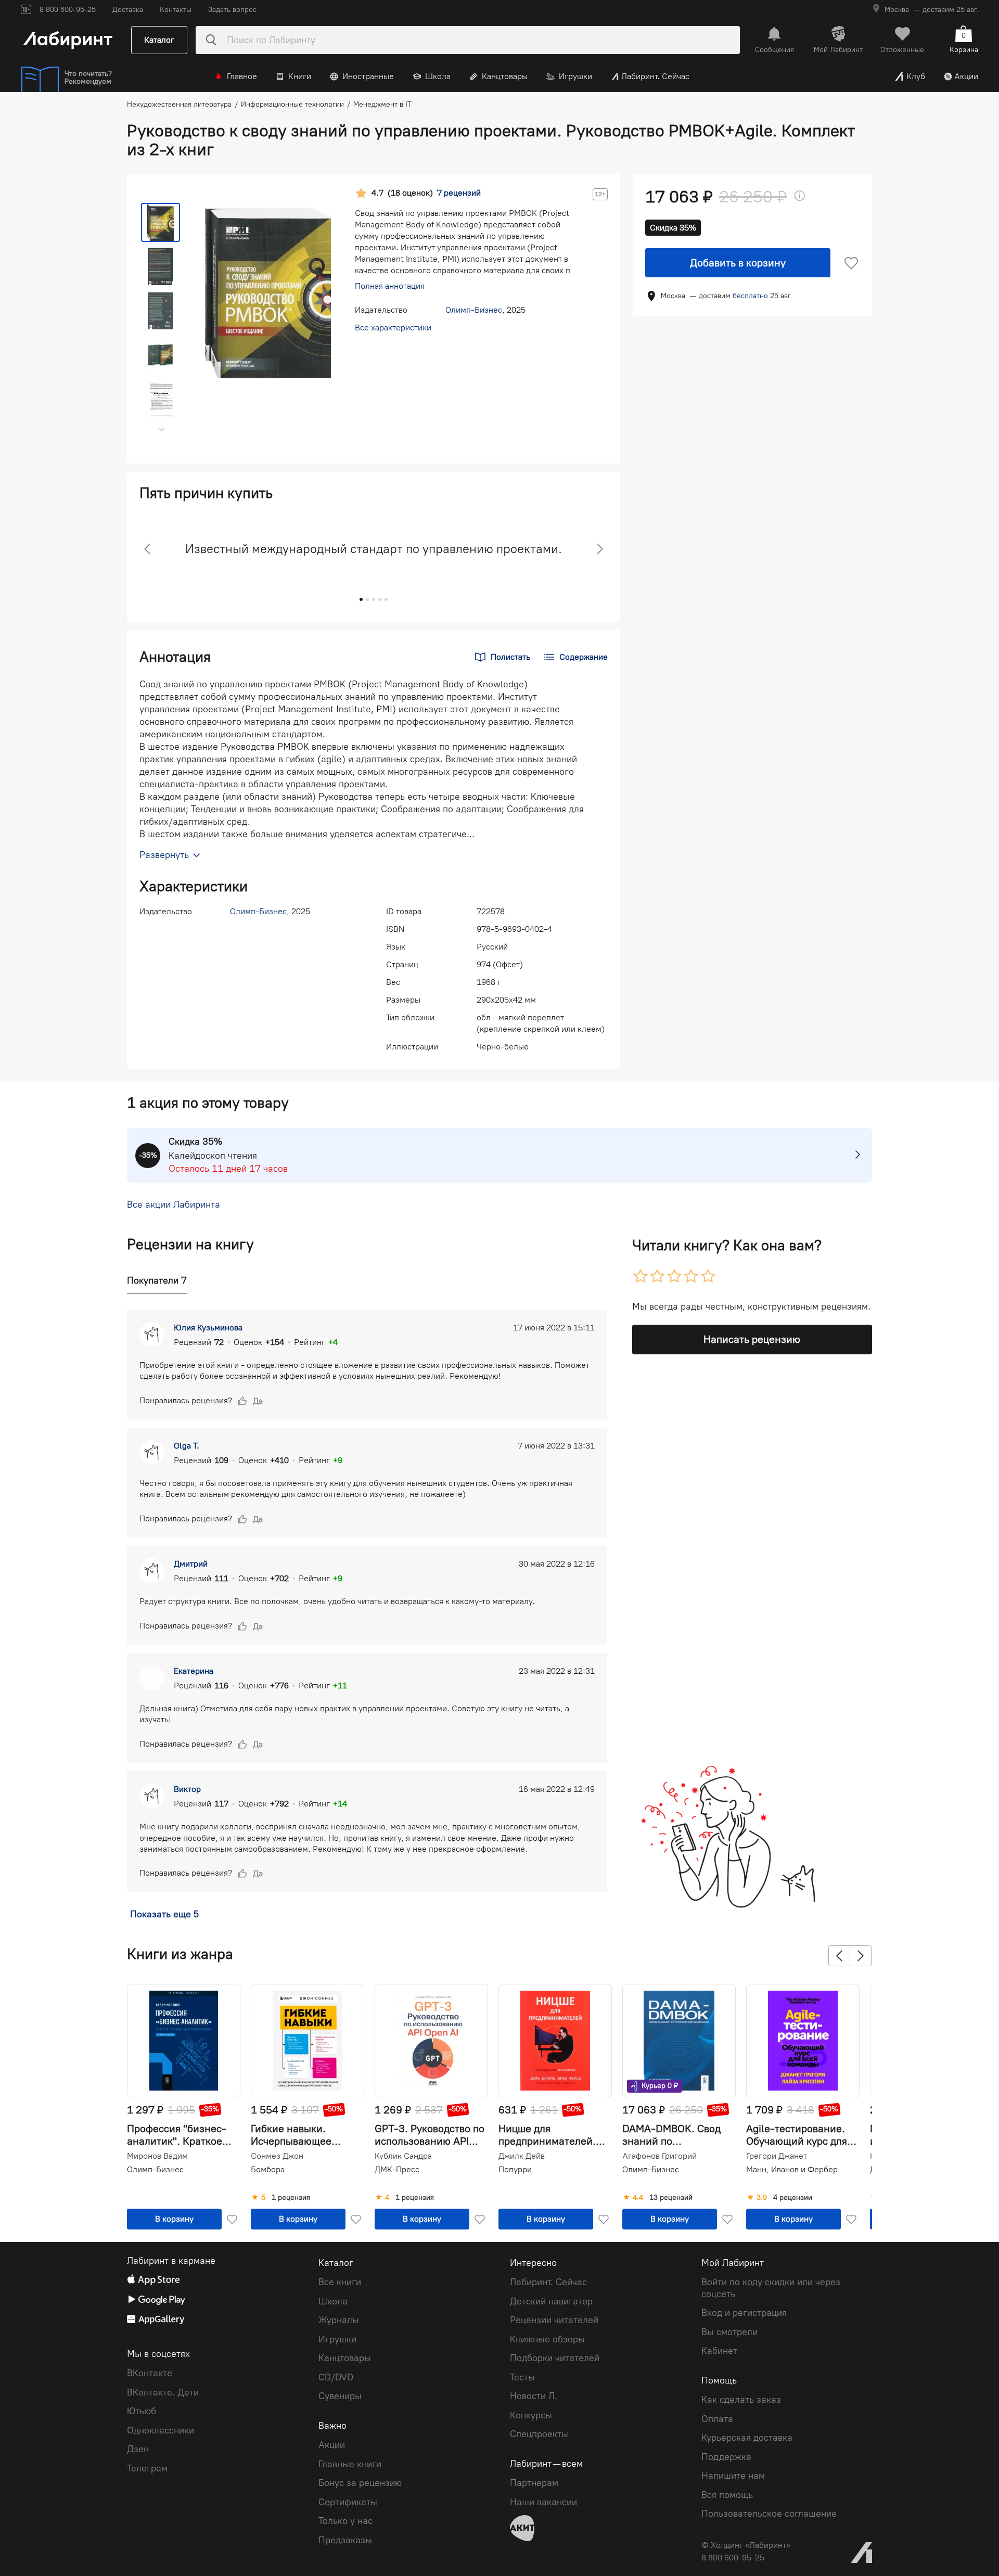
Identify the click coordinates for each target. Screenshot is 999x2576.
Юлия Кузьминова (208, 1328)
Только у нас (345, 2521)
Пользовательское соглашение (769, 2514)
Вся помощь (727, 2495)
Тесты (522, 2377)
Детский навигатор (551, 2301)
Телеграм (147, 2468)
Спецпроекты (539, 2434)
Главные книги (350, 2464)
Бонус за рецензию (360, 2483)
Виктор (187, 1789)
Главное (242, 76)
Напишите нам (733, 2476)
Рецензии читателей (554, 2320)
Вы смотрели (729, 2332)
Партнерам (534, 2483)
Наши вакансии (543, 2502)
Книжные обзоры (547, 2339)
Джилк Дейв (522, 2156)
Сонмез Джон (277, 2156)
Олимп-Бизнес (474, 310)
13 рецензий (671, 2198)
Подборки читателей (555, 2358)
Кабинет (719, 2351)
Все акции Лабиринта (174, 1205)
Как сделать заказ (741, 2400)
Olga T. (187, 1446)
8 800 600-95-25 (733, 2558)
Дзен (138, 2449)
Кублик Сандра (403, 2156)
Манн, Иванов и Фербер (792, 2169)
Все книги (340, 2282)
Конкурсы (531, 2415)
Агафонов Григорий (659, 2156)
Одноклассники (161, 2430)
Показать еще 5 (164, 1914)
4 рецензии (793, 2198)
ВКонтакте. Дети (163, 2392)
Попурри (515, 2169)
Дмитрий (191, 1564)
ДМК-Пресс (397, 2169)
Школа (438, 76)
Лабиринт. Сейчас (655, 76)
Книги (300, 76)
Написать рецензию (752, 1339)
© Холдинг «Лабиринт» (746, 2545)
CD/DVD (336, 2377)
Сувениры (340, 2396)
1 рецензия (291, 2198)
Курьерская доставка (747, 2438)
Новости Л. (534, 2396)
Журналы (339, 2320)
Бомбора (268, 2169)
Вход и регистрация (744, 2313)
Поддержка (726, 2457)
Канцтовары (505, 76)
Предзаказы (345, 2540)
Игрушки (575, 76)
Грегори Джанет (777, 2156)
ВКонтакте (150, 2373)
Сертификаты (348, 2502)
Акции (966, 76)
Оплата (717, 2419)
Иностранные (368, 76)
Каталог (159, 40)
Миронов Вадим (157, 2156)
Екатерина (194, 1671)
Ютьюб (142, 2411)
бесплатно (750, 296)
